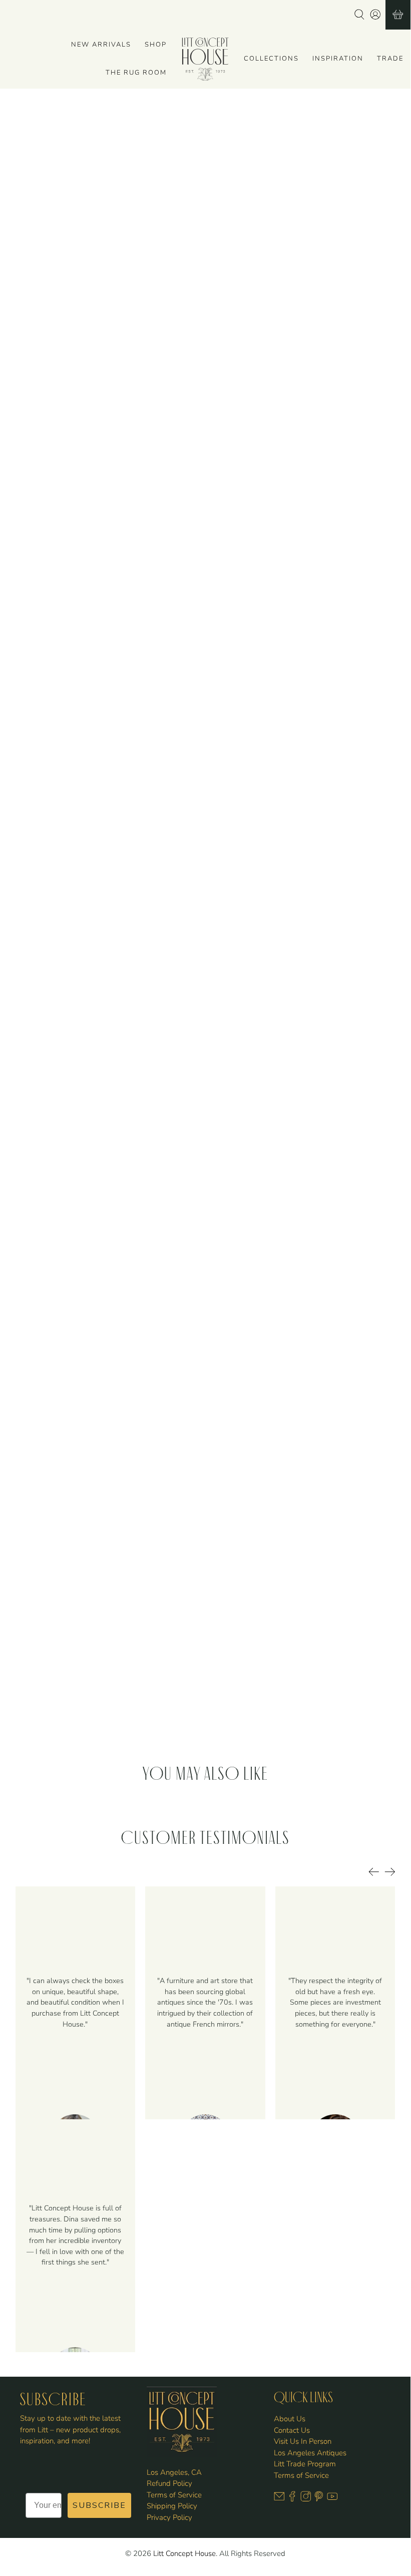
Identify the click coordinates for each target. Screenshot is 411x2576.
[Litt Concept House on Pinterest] (319, 2499)
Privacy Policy (169, 2517)
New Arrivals (101, 45)
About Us (290, 2419)
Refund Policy (169, 2483)
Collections (271, 59)
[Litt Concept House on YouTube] (332, 2499)
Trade (390, 59)
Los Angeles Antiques (310, 2453)
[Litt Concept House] (205, 59)
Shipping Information (251, 463)
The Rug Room (136, 73)
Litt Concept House (184, 2553)
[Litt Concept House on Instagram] (306, 2499)
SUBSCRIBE (99, 2505)
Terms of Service (174, 2495)
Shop (156, 45)
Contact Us (292, 2430)
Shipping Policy (172, 2506)
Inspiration (338, 59)
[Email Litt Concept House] (279, 2499)
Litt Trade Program (305, 2464)
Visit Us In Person (303, 2441)
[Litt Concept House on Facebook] (292, 2499)
